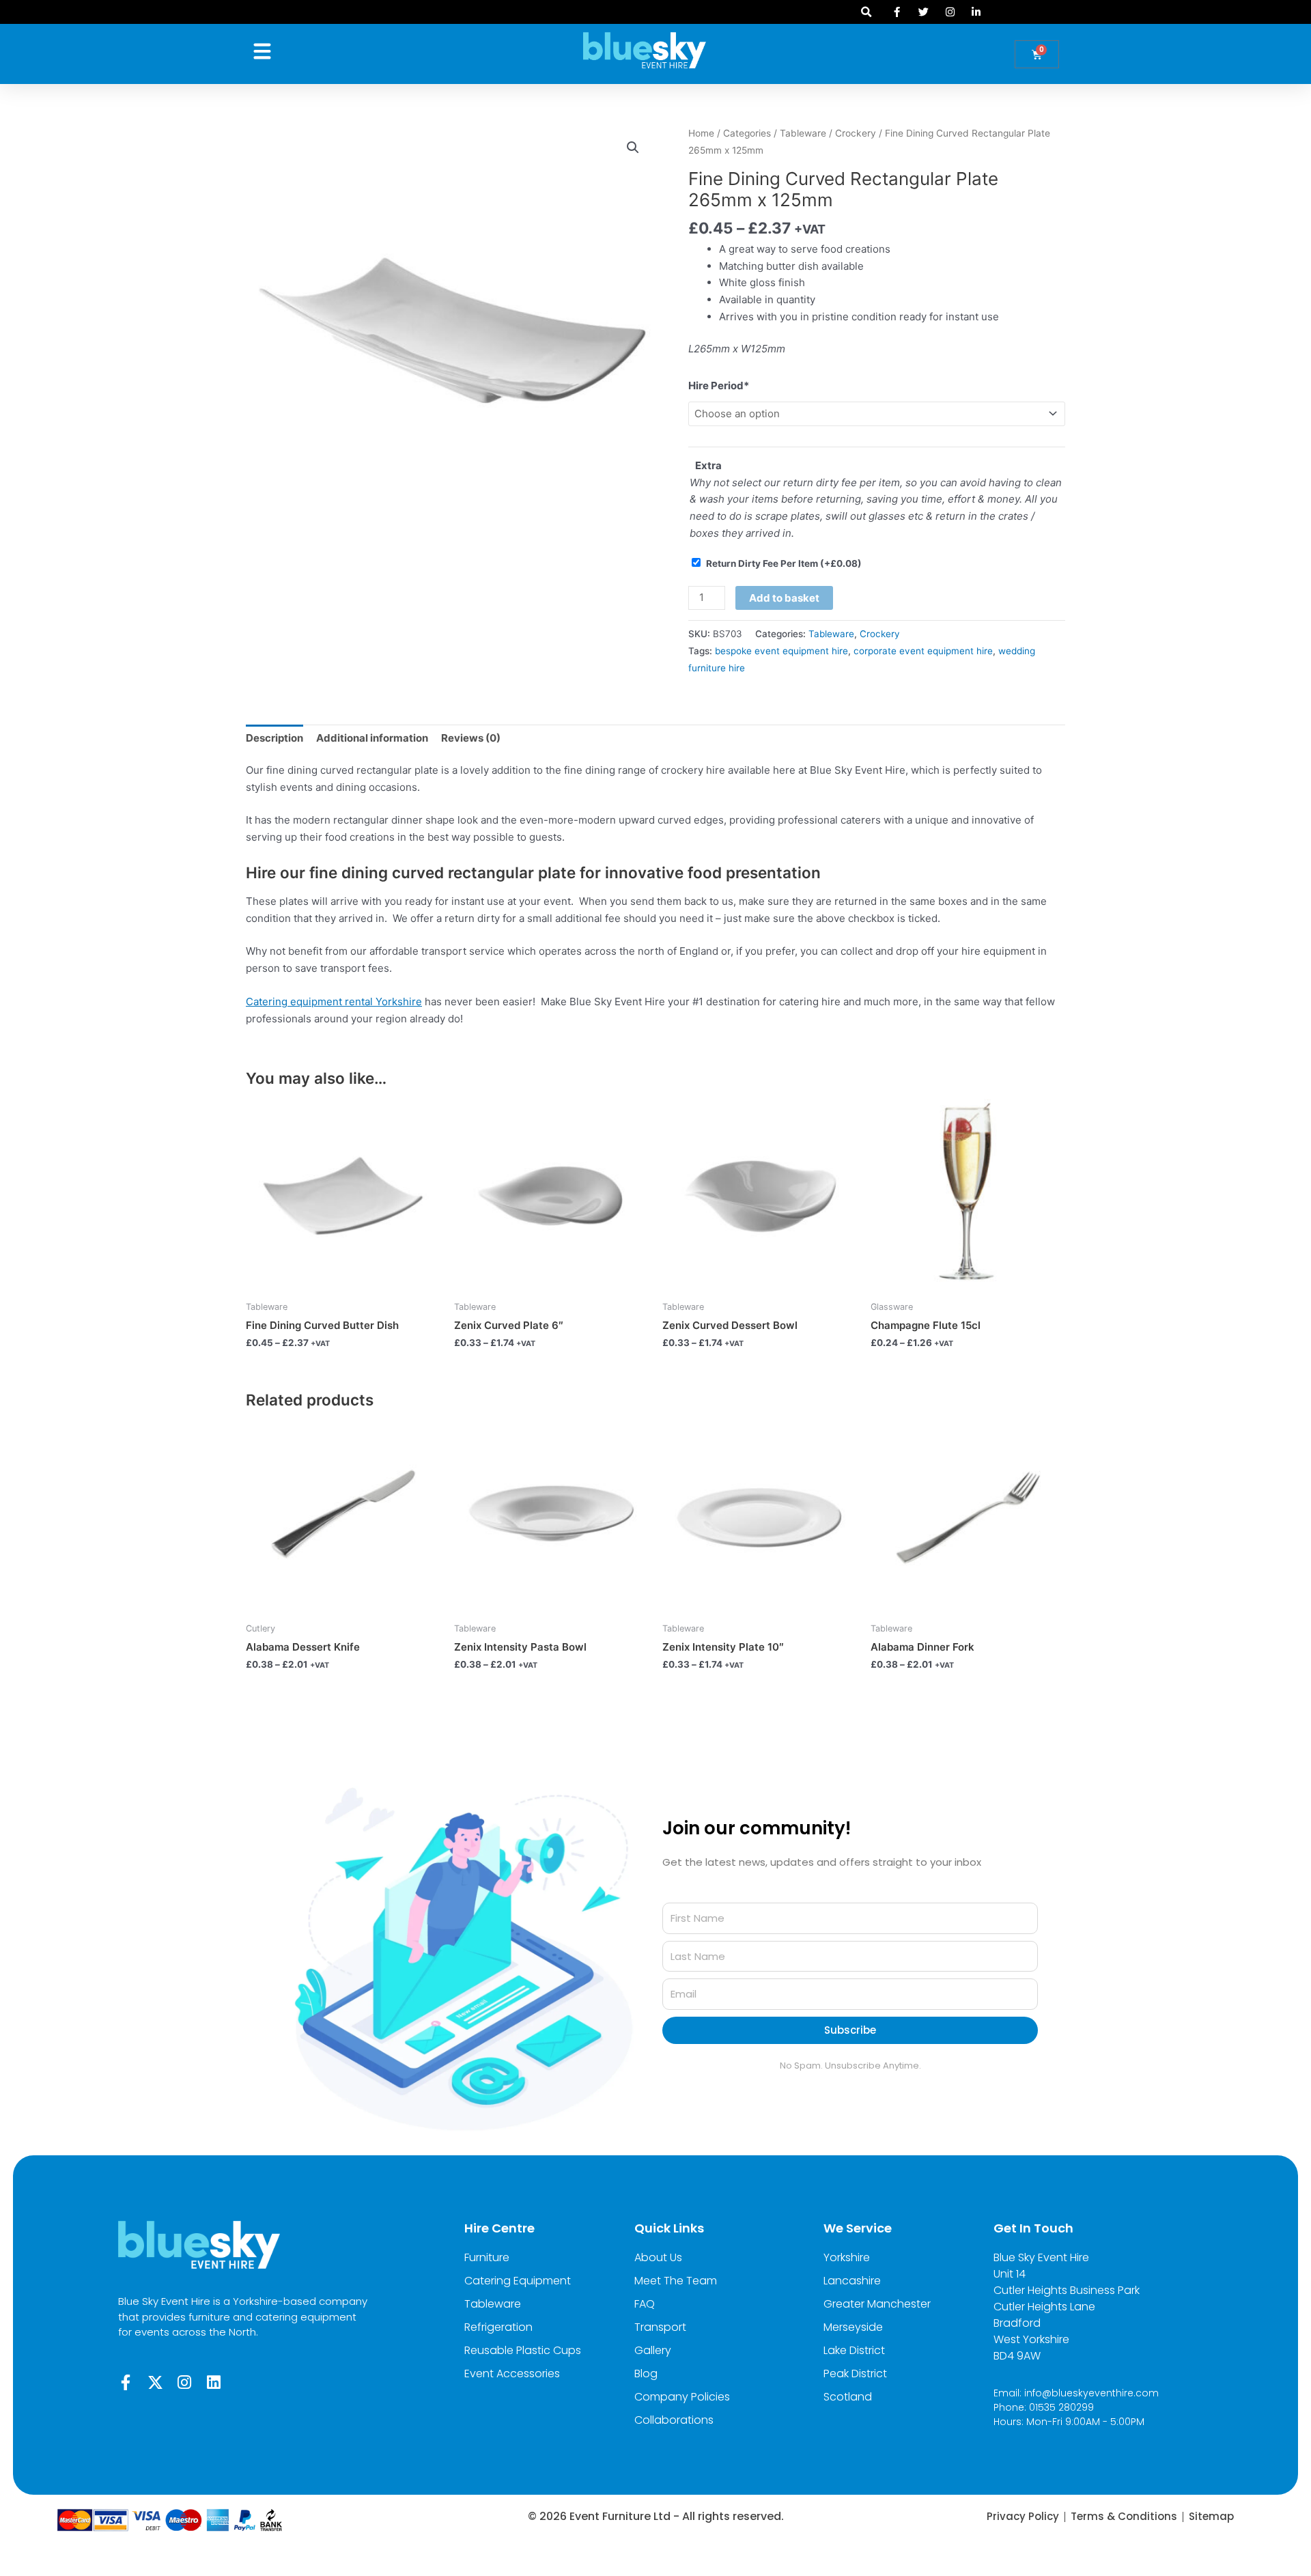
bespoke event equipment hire (781, 651)
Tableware (803, 133)
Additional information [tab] (372, 738)
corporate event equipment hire (923, 651)
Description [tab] (274, 738)
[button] (866, 12)
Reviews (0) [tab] (471, 738)
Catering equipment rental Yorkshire (334, 1002)
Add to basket (784, 598)
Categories (747, 133)
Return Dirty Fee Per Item (784, 563)
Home (701, 133)
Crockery (856, 133)
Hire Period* (719, 386)
